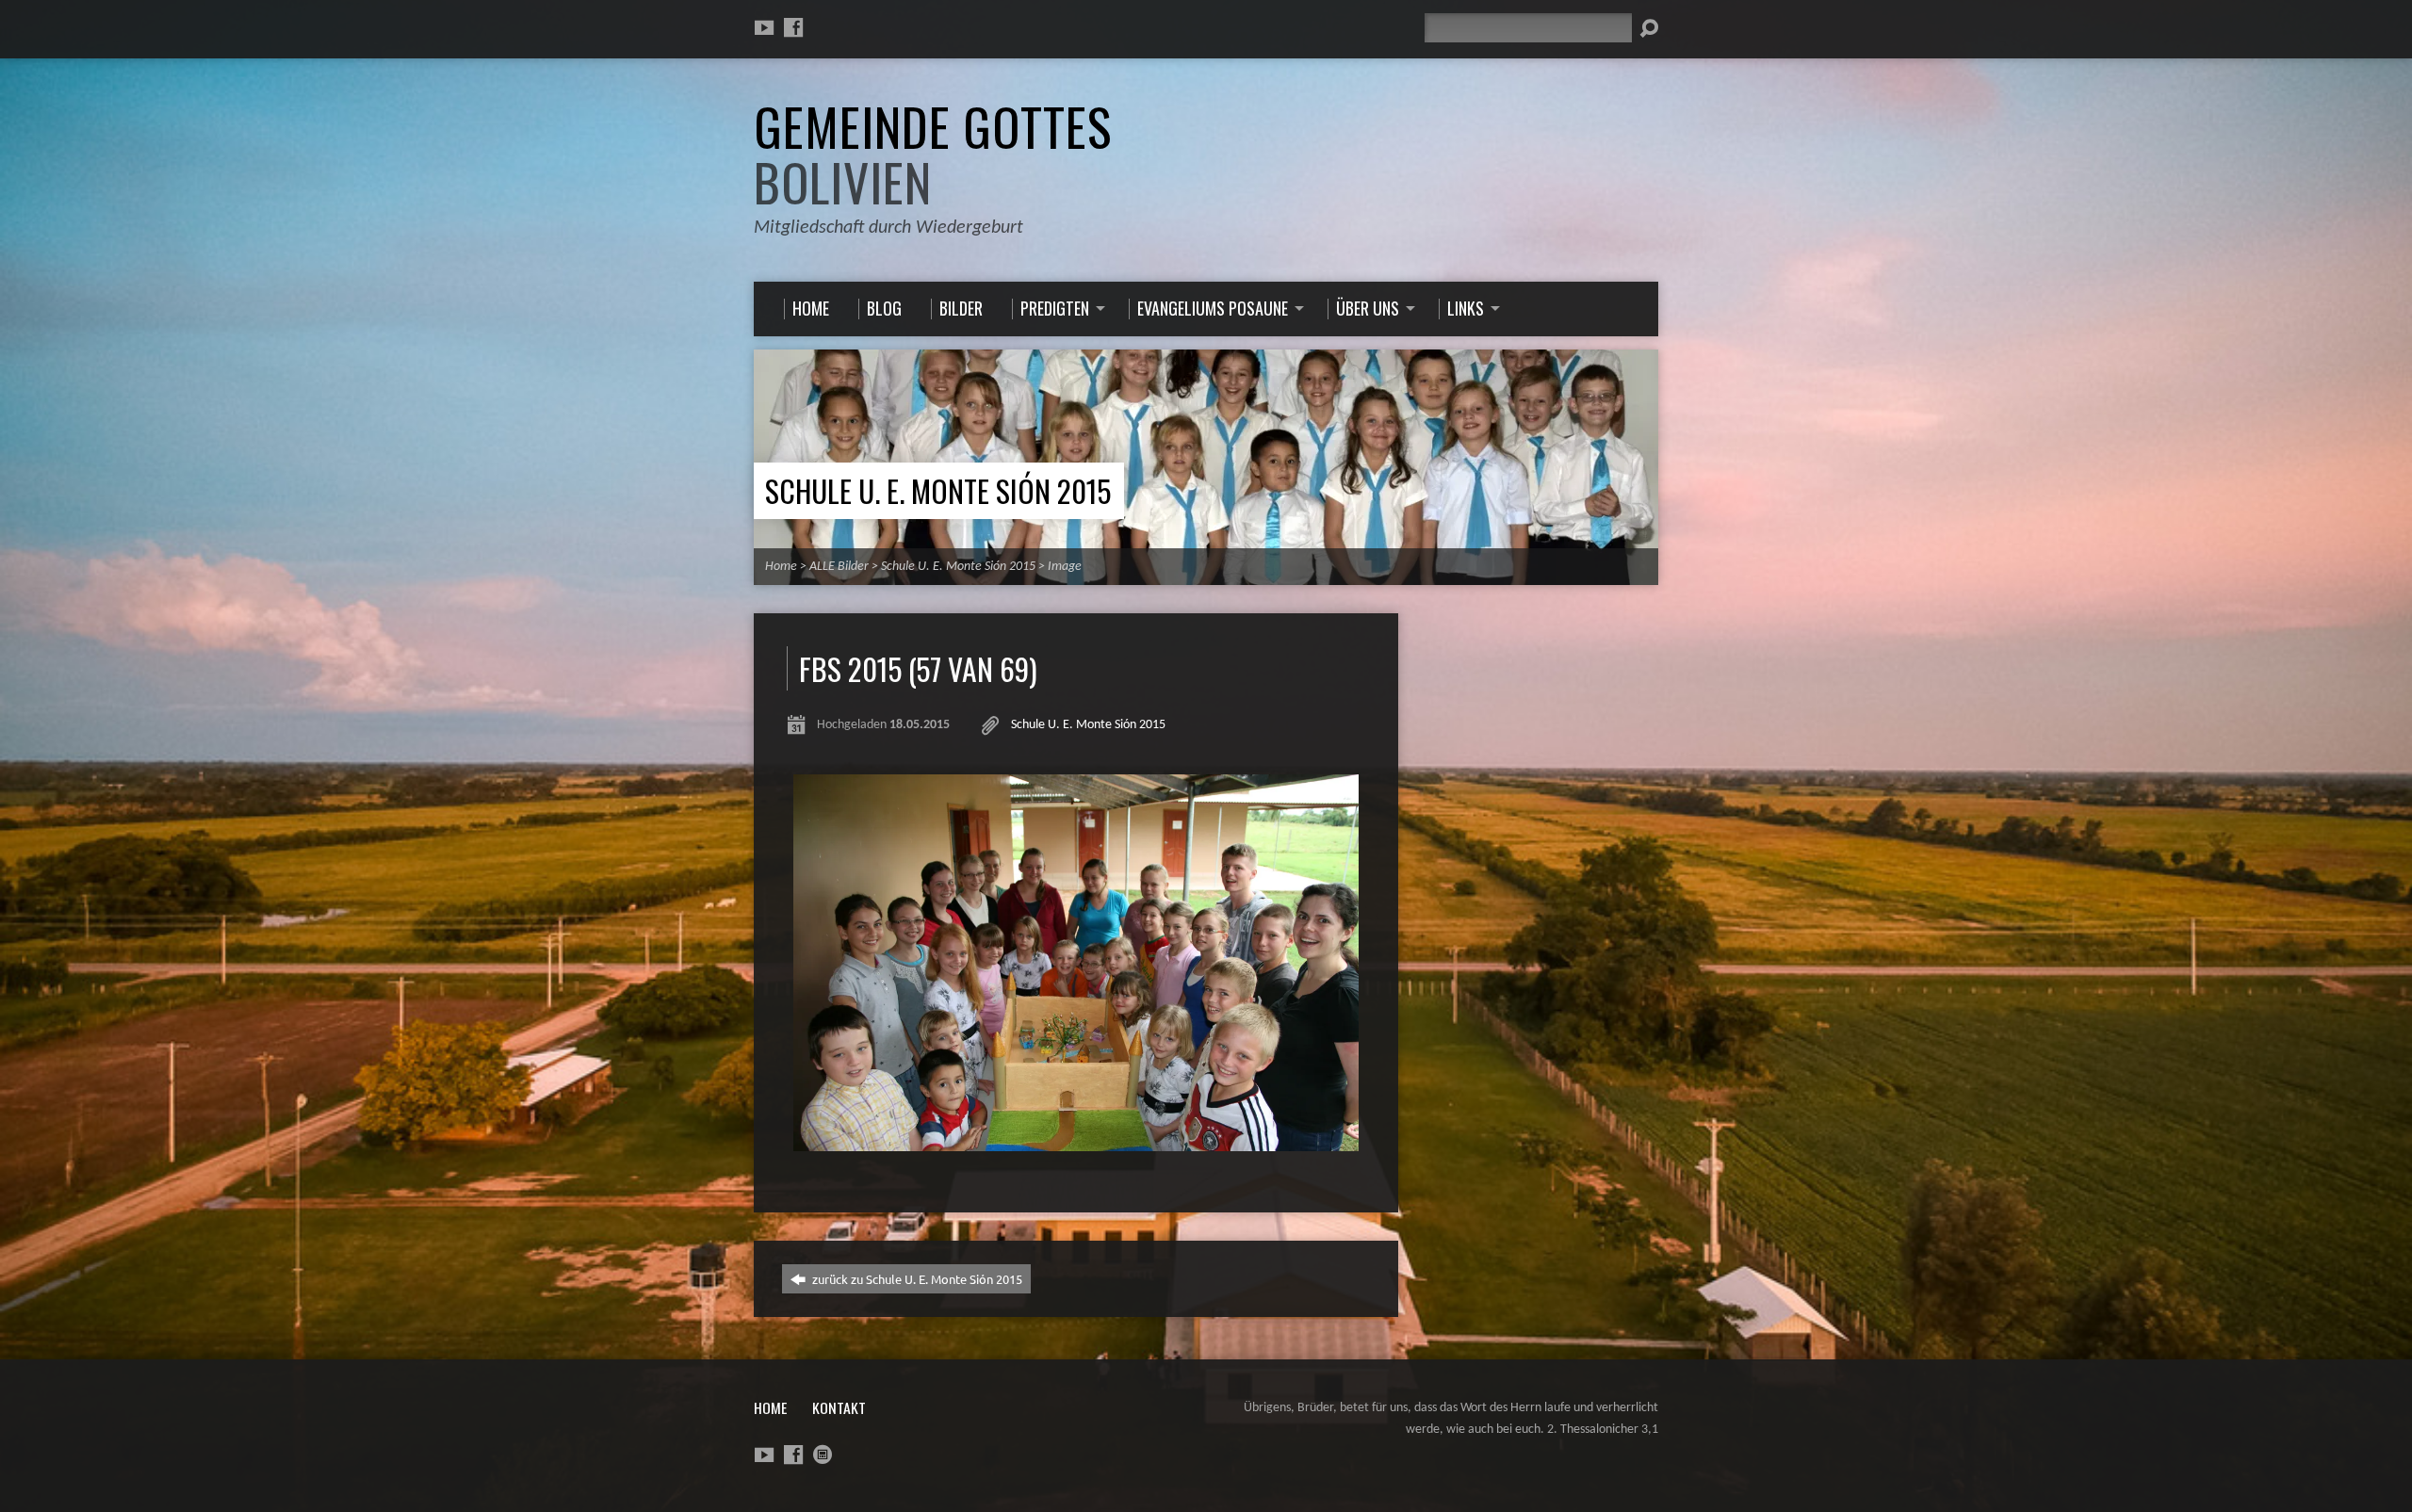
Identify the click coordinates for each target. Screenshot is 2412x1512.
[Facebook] (793, 27)
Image (1065, 567)
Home (781, 567)
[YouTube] (764, 27)
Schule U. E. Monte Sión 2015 (938, 490)
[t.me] (823, 1455)
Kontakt (839, 1407)
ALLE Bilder (839, 567)
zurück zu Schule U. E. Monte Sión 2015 (916, 1279)
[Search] (1649, 28)
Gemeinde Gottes (933, 154)
